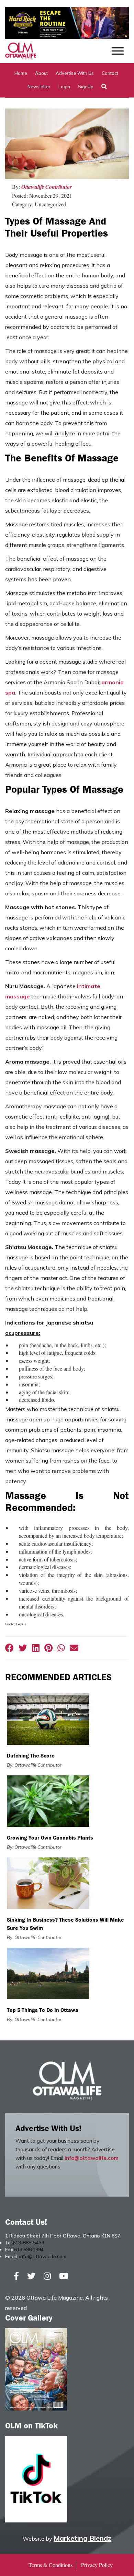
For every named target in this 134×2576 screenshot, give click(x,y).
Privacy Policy (97, 2565)
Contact (110, 73)
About (41, 73)
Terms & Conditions (51, 2565)
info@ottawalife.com (92, 2158)
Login (64, 87)
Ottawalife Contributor (47, 187)
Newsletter (39, 87)
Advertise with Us (75, 73)
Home (21, 73)
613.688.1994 (29, 2249)
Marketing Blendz (82, 2538)
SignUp (86, 87)
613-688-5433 (29, 2243)
